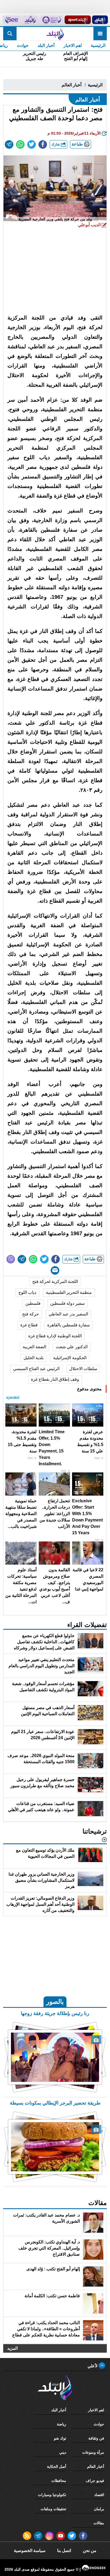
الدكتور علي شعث (72, 1347)
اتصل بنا (64, 2551)
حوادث (23, 45)
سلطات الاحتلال (83, 1369)
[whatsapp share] (20, 144)
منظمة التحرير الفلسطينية (69, 1292)
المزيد (12, 2348)
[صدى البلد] (55, 34)
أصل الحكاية (57, 2466)
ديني (63, 2452)
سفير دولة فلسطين (67, 1303)
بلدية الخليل (34, 1358)
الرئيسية (98, 45)
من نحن (90, 2551)
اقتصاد (99, 2495)
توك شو (60, 2438)
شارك (56, 144)
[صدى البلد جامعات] (51, 20)
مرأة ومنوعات (93, 2452)
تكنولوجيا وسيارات (52, 2495)
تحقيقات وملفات (53, 2509)
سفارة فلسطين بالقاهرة (68, 1325)
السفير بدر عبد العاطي (68, 1314)
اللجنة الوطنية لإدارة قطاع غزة (55, 1336)
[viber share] (11, 1259)
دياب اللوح (27, 1292)
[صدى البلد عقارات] (30, 20)
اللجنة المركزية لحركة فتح (55, 1281)
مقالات (99, 2523)
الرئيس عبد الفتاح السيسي (36, 1369)
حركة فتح (31, 1314)
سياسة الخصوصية (30, 2551)
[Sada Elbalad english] (11, 20)
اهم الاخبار (73, 45)
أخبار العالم (72, 85)
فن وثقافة (96, 2438)
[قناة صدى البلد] (100, 20)
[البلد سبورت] (78, 20)
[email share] (9, 144)
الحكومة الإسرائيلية (70, 1358)
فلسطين (33, 1303)
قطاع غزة (29, 1325)
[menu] (100, 34)
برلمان (99, 2509)
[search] (10, 34)
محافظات (59, 2481)
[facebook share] (43, 144)
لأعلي (93, 2366)
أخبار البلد (46, 45)
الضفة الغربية (34, 1347)
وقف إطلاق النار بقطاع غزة (55, 1379)
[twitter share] (32, 144)
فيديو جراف (95, 2481)
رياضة (62, 2424)
